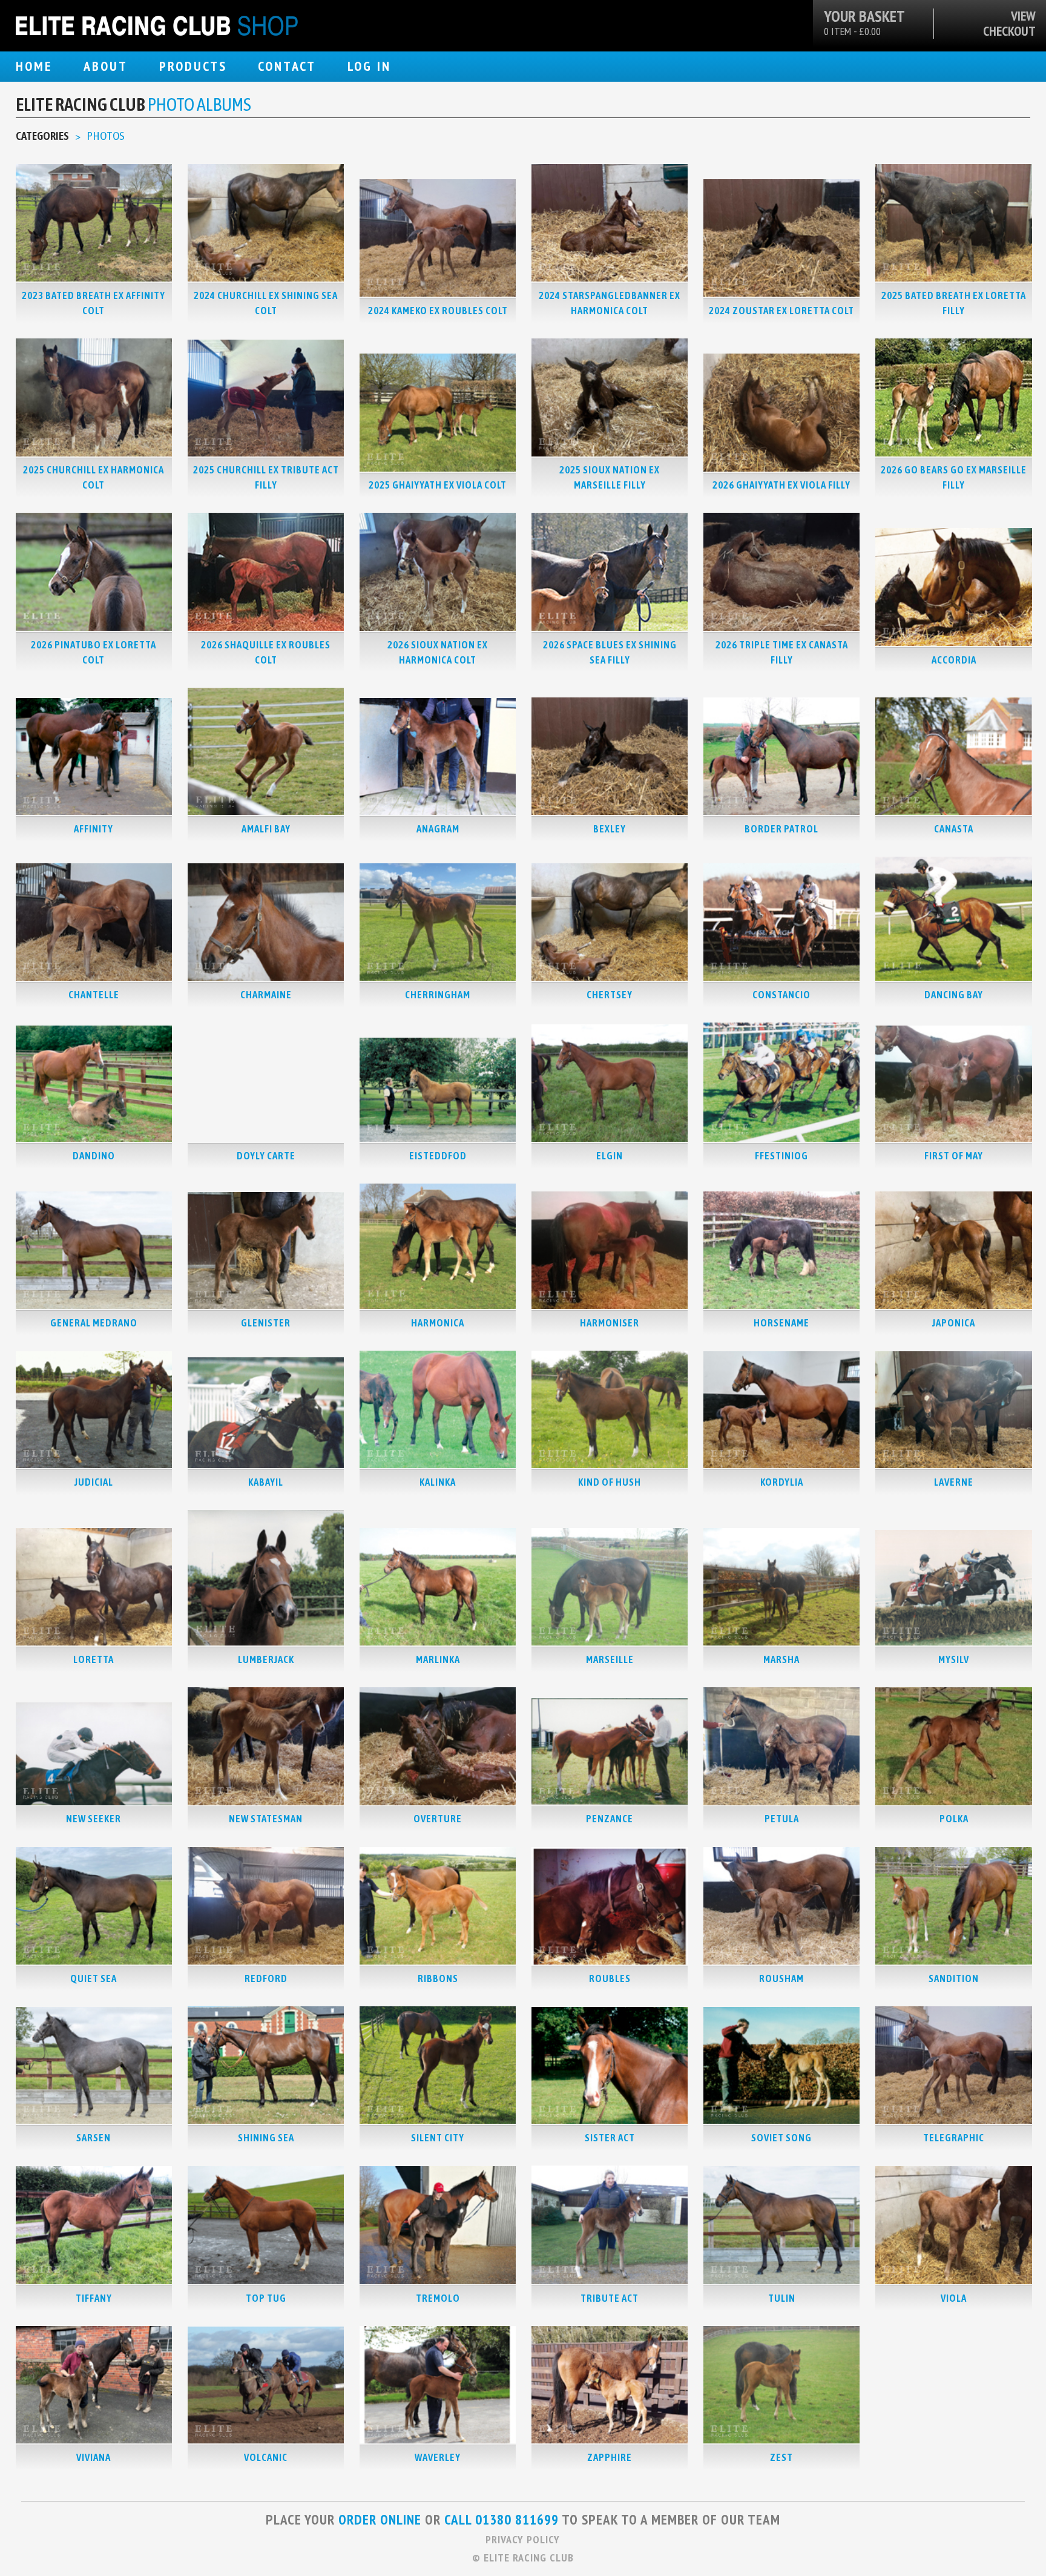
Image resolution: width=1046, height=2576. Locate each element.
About (106, 66)
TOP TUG (266, 2298)
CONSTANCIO (781, 995)
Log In (369, 66)
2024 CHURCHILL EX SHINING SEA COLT (266, 303)
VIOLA (954, 2298)
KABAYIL (266, 1482)
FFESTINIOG (781, 1156)
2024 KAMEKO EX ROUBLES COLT (438, 311)
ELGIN (610, 1156)
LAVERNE (954, 1482)
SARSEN (94, 2138)
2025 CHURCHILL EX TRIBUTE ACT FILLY (266, 477)
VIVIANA (94, 2457)
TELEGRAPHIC (954, 2138)
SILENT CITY (438, 2138)
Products (193, 66)
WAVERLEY (438, 2457)
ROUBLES (610, 1978)
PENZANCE (610, 1819)
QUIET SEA (94, 1978)
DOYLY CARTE (266, 1156)
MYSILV (954, 1659)
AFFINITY (94, 829)
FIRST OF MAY (954, 1156)
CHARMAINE (266, 995)
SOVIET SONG (781, 2138)
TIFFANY (94, 2298)
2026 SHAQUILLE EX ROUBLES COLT (266, 652)
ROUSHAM (781, 1978)
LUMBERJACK (266, 1659)
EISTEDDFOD (438, 1156)
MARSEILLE (610, 1659)
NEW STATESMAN (266, 1819)
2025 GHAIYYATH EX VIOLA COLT (438, 485)
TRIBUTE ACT (610, 2298)
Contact (287, 66)
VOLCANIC (266, 2457)
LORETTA (94, 1659)
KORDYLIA (782, 1482)
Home (34, 66)
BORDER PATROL (781, 829)
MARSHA (781, 1659)
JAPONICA (954, 1323)
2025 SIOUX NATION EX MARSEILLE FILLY (610, 477)
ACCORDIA (954, 660)
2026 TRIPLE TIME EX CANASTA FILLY (782, 652)
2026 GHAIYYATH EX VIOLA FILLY (781, 485)
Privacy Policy (523, 2539)
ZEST (781, 2457)
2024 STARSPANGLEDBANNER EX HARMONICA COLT (610, 303)
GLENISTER (266, 1323)
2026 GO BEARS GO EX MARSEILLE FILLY (954, 477)
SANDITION (954, 1978)
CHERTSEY (610, 995)
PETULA (782, 1819)
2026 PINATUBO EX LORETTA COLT (94, 652)
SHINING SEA (266, 2138)
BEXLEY (610, 829)
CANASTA (954, 829)
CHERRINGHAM (438, 995)
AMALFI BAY (266, 829)
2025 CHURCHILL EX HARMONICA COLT (94, 477)
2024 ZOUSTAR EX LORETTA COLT (781, 311)
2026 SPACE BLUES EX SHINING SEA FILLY (610, 652)
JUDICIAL (94, 1482)
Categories (42, 136)
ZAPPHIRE (610, 2457)
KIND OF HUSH (610, 1482)
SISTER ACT (610, 2138)
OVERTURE (438, 1819)
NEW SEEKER (94, 1819)
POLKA (954, 1819)
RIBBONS (438, 1978)
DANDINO (94, 1156)
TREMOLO (438, 2298)
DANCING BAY (954, 995)
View (1023, 16)
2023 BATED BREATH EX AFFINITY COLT (94, 303)
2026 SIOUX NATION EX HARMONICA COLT (438, 652)
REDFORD (266, 1978)
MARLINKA (438, 1659)
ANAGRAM (438, 829)
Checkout (1009, 31)
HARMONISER (610, 1323)
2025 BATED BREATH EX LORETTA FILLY (954, 303)
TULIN (782, 2298)
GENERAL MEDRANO (94, 1323)
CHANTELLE (94, 995)
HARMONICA (438, 1323)
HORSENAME (781, 1323)
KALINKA (438, 1482)
